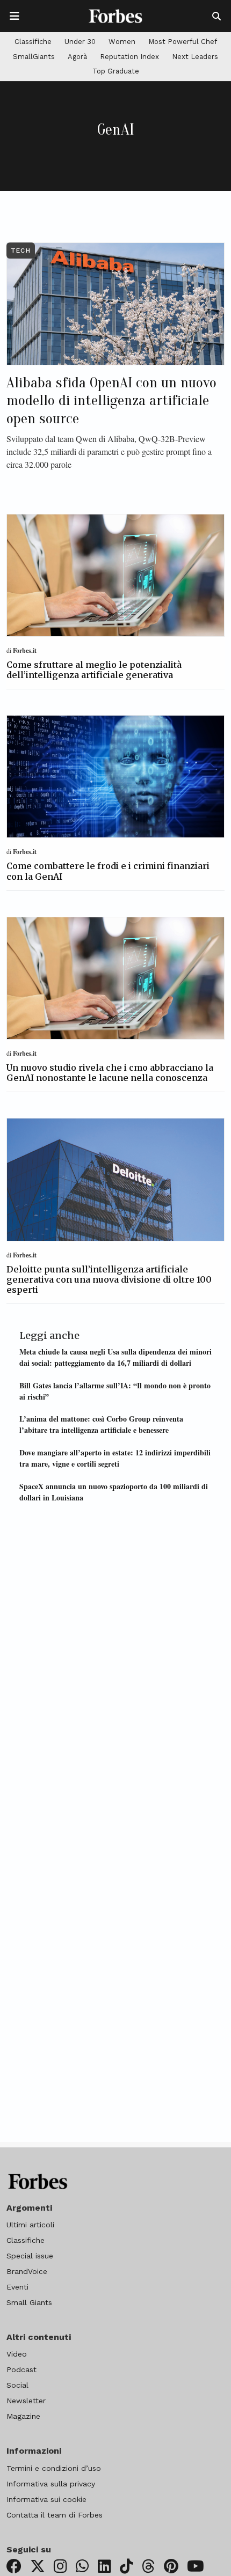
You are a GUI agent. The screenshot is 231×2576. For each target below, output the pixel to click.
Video (17, 2354)
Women (122, 42)
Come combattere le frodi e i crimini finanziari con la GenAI (108, 871)
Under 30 (80, 42)
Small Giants (29, 2302)
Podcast (21, 2369)
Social (17, 2385)
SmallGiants (34, 57)
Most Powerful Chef (183, 42)
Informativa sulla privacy (51, 2484)
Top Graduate (116, 71)
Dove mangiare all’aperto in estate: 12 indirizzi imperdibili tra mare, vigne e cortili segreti (115, 1458)
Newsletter (26, 2401)
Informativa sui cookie (46, 2499)
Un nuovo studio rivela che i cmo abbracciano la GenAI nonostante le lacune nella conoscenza (110, 1073)
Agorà (77, 57)
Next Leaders (195, 57)
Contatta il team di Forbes (55, 2515)
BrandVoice (27, 2271)
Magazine (23, 2416)
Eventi (17, 2287)
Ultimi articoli (30, 2225)
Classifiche (33, 42)
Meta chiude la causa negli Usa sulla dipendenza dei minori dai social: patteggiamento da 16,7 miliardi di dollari (115, 1357)
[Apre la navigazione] (15, 16)
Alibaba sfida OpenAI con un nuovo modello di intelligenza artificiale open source (111, 400)
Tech (21, 251)
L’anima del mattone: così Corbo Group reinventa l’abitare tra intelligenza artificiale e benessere (101, 1424)
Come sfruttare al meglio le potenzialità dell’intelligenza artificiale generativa (94, 670)
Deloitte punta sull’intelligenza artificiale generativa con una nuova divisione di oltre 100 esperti (109, 1279)
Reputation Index (129, 57)
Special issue (30, 2256)
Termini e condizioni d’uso (54, 2468)
